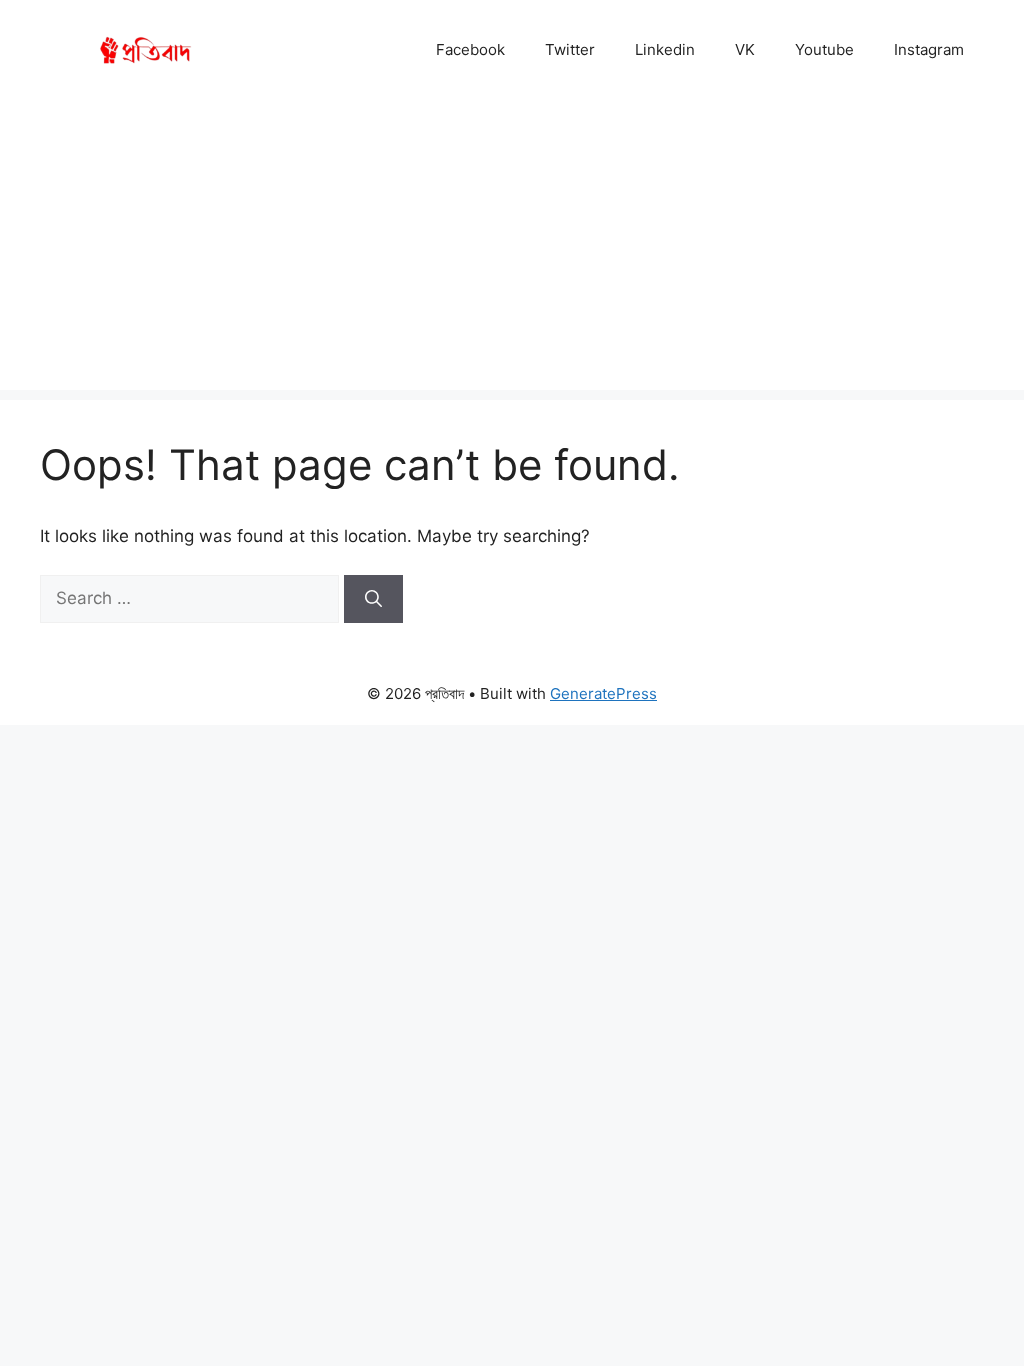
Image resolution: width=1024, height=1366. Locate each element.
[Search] (373, 599)
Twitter (570, 49)
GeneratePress (603, 693)
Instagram (929, 49)
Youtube (824, 49)
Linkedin (665, 49)
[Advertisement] (512, 250)
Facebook (470, 49)
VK (745, 49)
